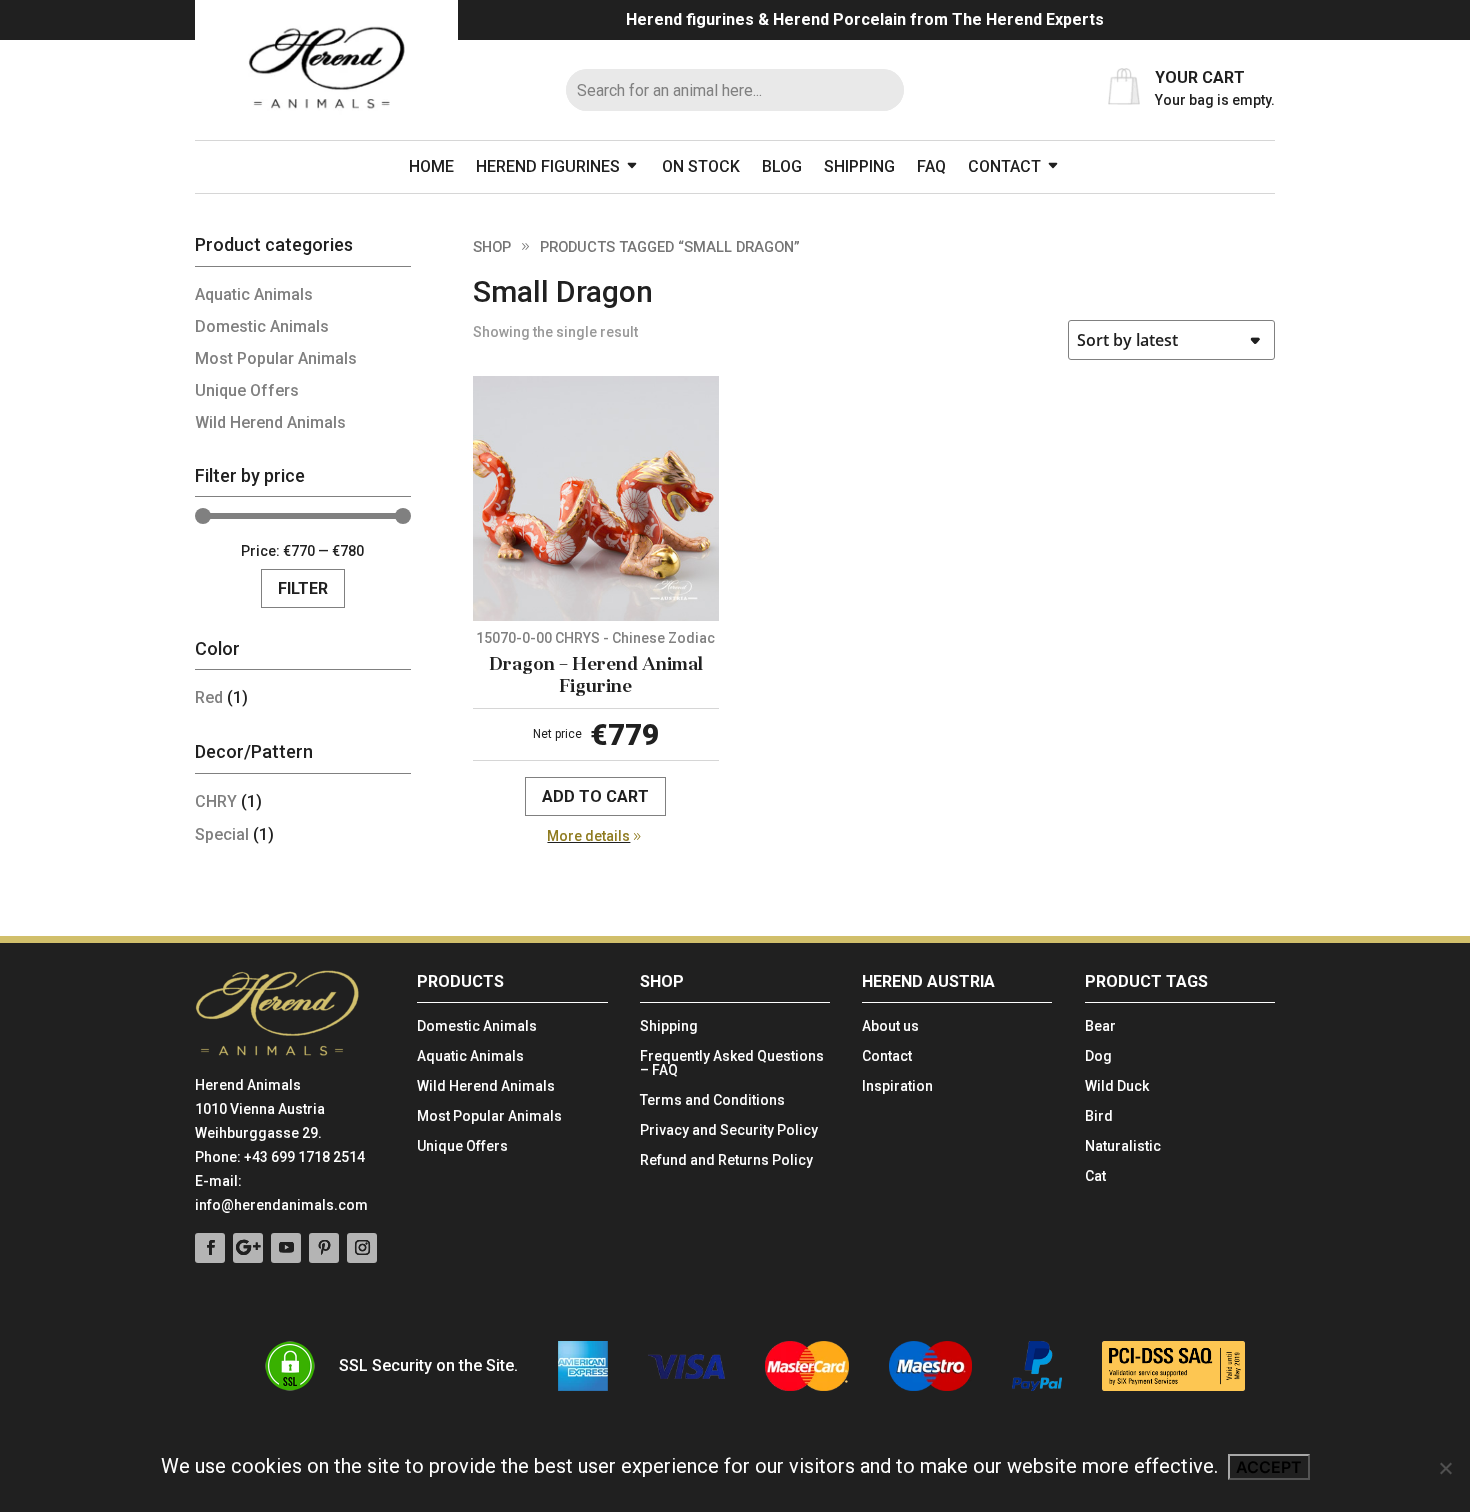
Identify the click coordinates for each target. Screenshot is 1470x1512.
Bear (1100, 1026)
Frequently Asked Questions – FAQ (732, 1063)
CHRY (216, 801)
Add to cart (595, 796)
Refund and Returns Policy (726, 1160)
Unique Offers (247, 390)
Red (209, 697)
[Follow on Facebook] (210, 1248)
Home (431, 166)
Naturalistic (1123, 1146)
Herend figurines (548, 166)
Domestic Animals (262, 326)
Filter (303, 588)
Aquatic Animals (254, 294)
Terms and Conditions (712, 1100)
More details (588, 836)
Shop (492, 247)
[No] (1445, 1468)
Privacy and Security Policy (729, 1130)
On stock (701, 166)
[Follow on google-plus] (248, 1248)
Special (222, 834)
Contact (1004, 166)
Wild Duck (1117, 1086)
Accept (1269, 1467)
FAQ (931, 166)
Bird (1099, 1116)
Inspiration (897, 1086)
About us (890, 1026)
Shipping (859, 166)
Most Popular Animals (276, 358)
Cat (1095, 1176)
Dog (1098, 1056)
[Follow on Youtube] (286, 1248)
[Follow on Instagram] (362, 1248)
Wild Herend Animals (270, 422)
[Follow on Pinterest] (324, 1248)
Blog (782, 166)
